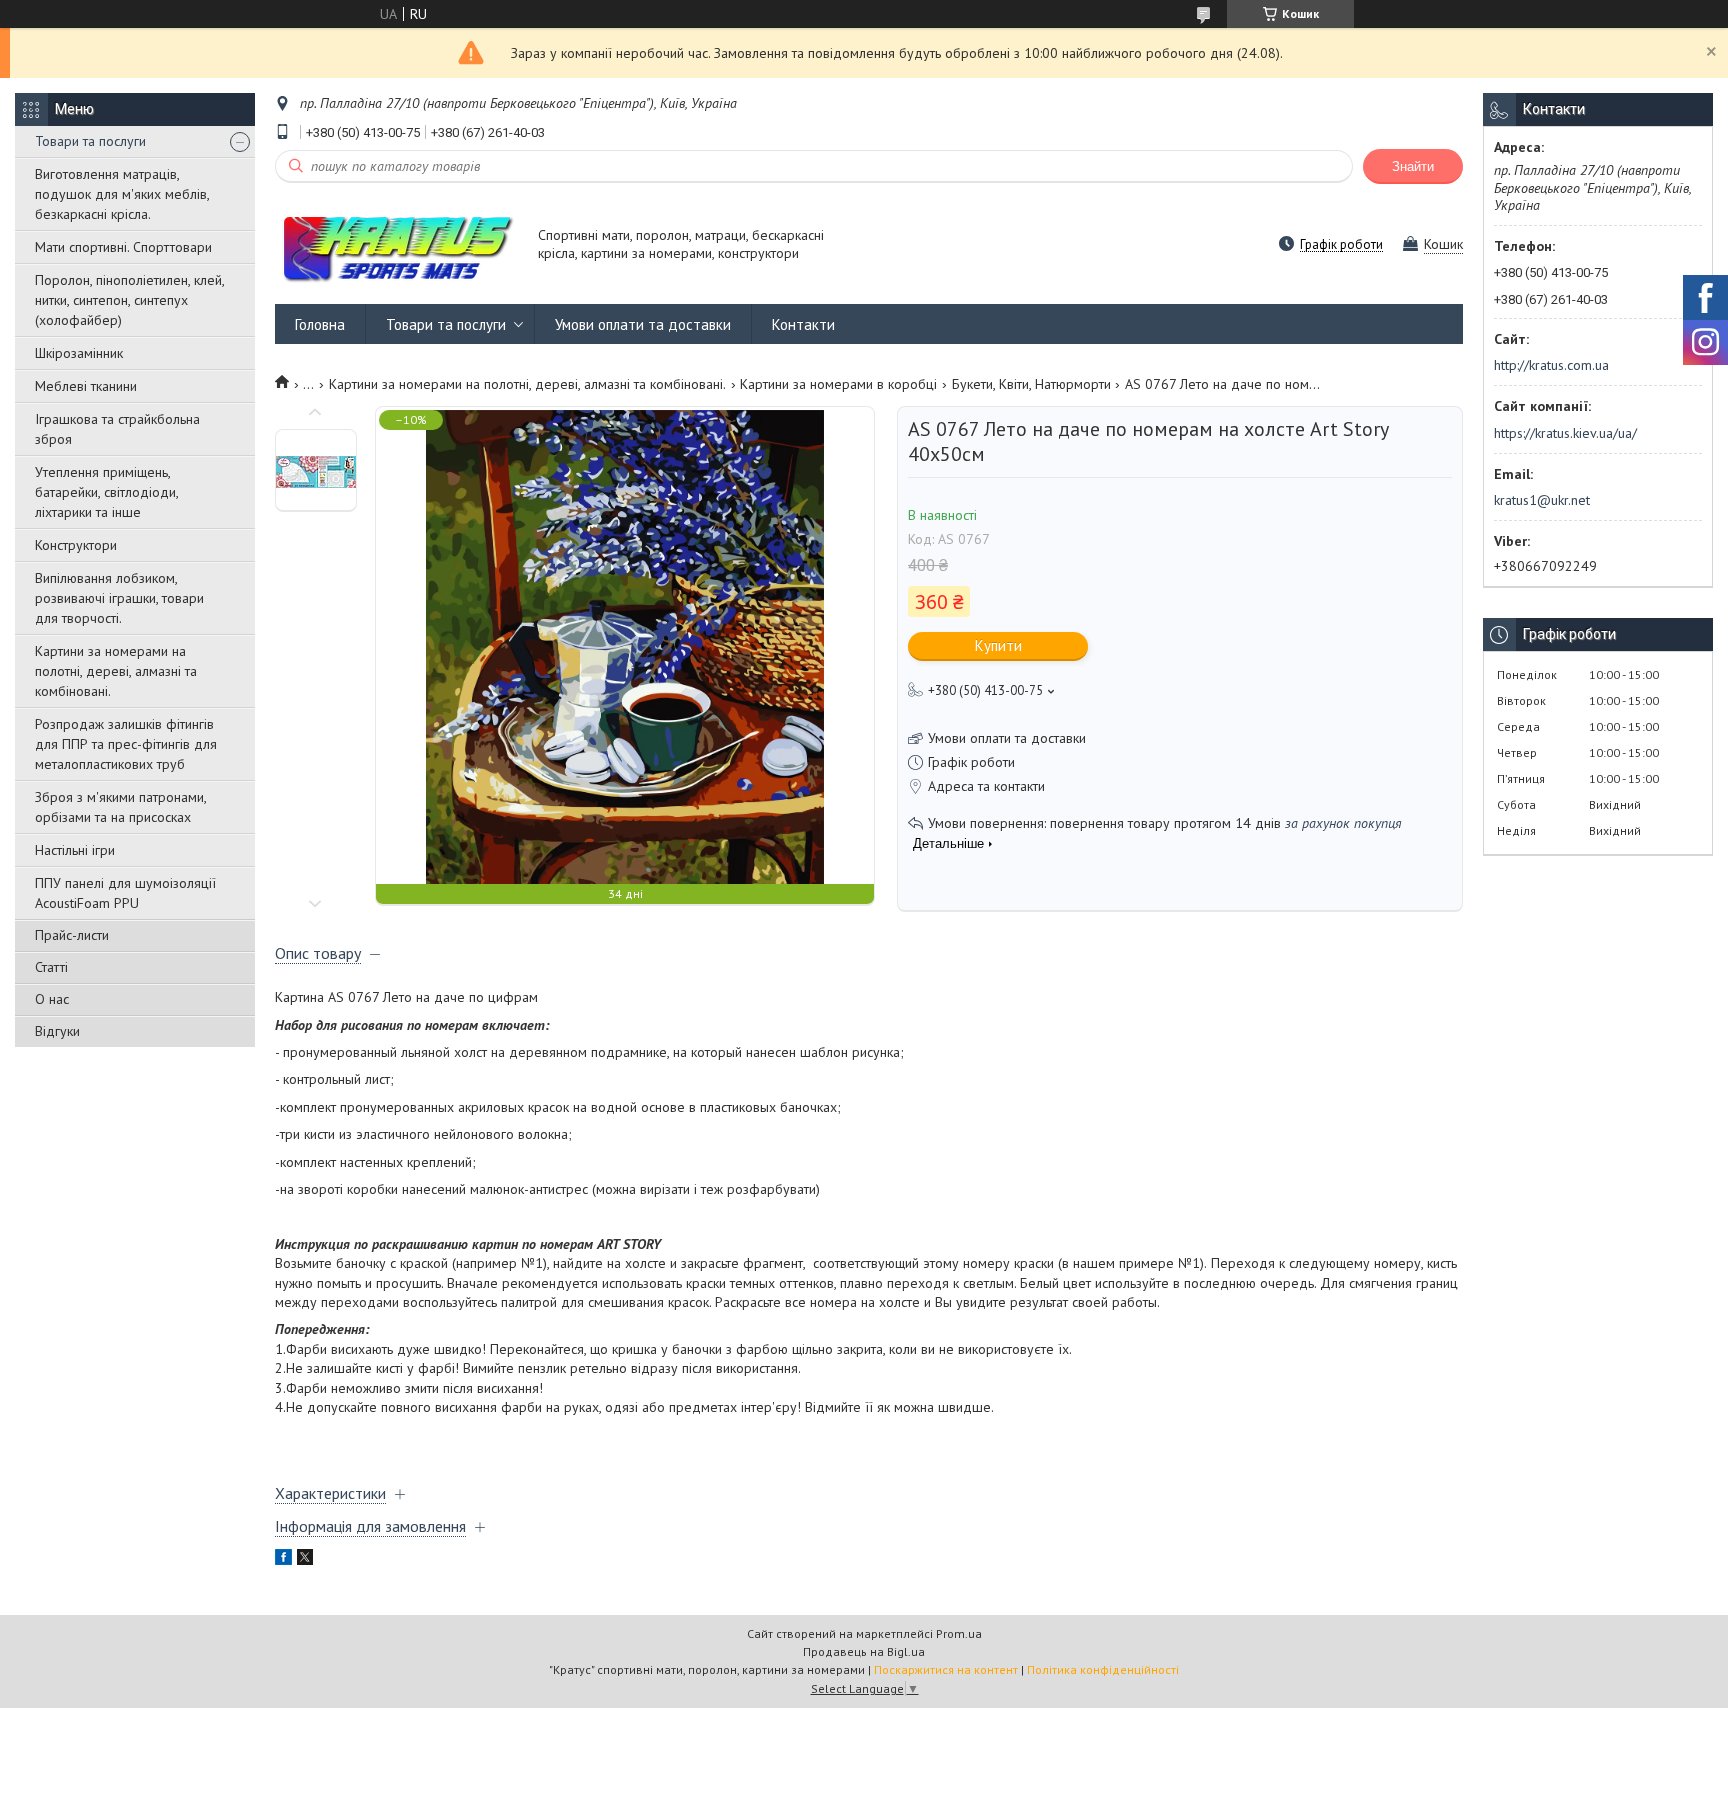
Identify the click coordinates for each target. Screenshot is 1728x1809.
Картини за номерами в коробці (838, 384)
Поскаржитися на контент (946, 1669)
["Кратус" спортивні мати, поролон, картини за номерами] (397, 246)
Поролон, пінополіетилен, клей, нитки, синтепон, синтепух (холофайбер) (129, 300)
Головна (320, 324)
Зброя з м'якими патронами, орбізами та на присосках (120, 807)
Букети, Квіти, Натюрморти (1031, 384)
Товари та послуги (90, 141)
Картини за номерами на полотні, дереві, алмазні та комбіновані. (116, 671)
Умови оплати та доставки (643, 324)
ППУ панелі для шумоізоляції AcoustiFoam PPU (125, 893)
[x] (305, 1560)
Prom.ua (959, 1633)
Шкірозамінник (79, 353)
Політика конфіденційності (1103, 1669)
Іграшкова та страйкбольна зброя (117, 429)
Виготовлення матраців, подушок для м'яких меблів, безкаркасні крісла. (122, 194)
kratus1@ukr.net (1542, 500)
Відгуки (57, 1031)
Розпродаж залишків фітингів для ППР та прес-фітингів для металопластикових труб (126, 744)
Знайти (1413, 166)
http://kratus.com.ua (1551, 365)
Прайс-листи (72, 935)
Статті (51, 967)
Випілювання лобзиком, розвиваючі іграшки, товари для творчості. (119, 598)
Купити (998, 645)
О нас (52, 999)
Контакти (803, 324)
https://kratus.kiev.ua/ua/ (1565, 433)
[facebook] (283, 1560)
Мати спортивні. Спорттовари (123, 247)
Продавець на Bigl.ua (864, 1651)
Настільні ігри (75, 850)
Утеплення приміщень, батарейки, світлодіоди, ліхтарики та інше (106, 492)
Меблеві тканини (86, 386)
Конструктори (76, 545)
